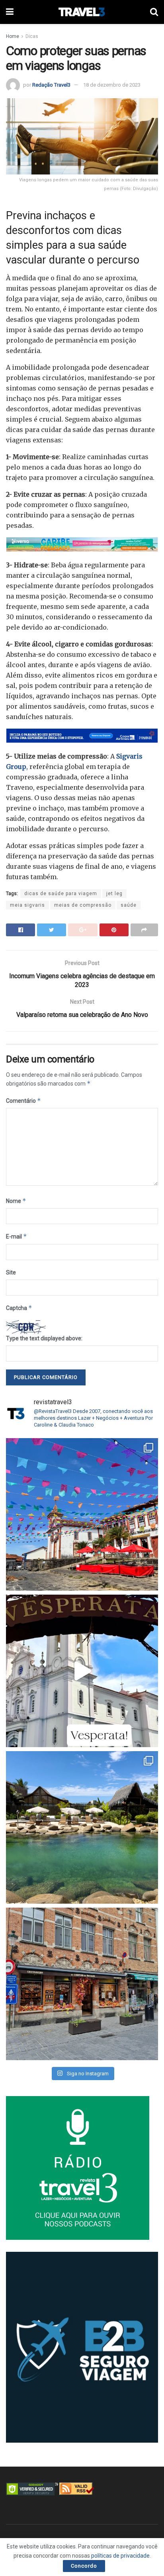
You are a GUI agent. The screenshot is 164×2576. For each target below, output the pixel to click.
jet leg (114, 894)
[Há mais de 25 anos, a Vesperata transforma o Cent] (82, 1671)
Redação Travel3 (51, 85)
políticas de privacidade (120, 2556)
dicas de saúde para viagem (61, 894)
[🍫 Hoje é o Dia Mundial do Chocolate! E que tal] (82, 1984)
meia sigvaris (27, 905)
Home (13, 36)
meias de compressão (83, 905)
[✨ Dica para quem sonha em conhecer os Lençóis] (82, 1827)
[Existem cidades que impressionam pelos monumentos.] (82, 1514)
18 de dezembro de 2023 (112, 85)
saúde (129, 905)
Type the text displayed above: (44, 1338)
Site (11, 1272)
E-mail (17, 1236)
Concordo (84, 2566)
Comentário (23, 1101)
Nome (16, 1201)
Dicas (32, 36)
